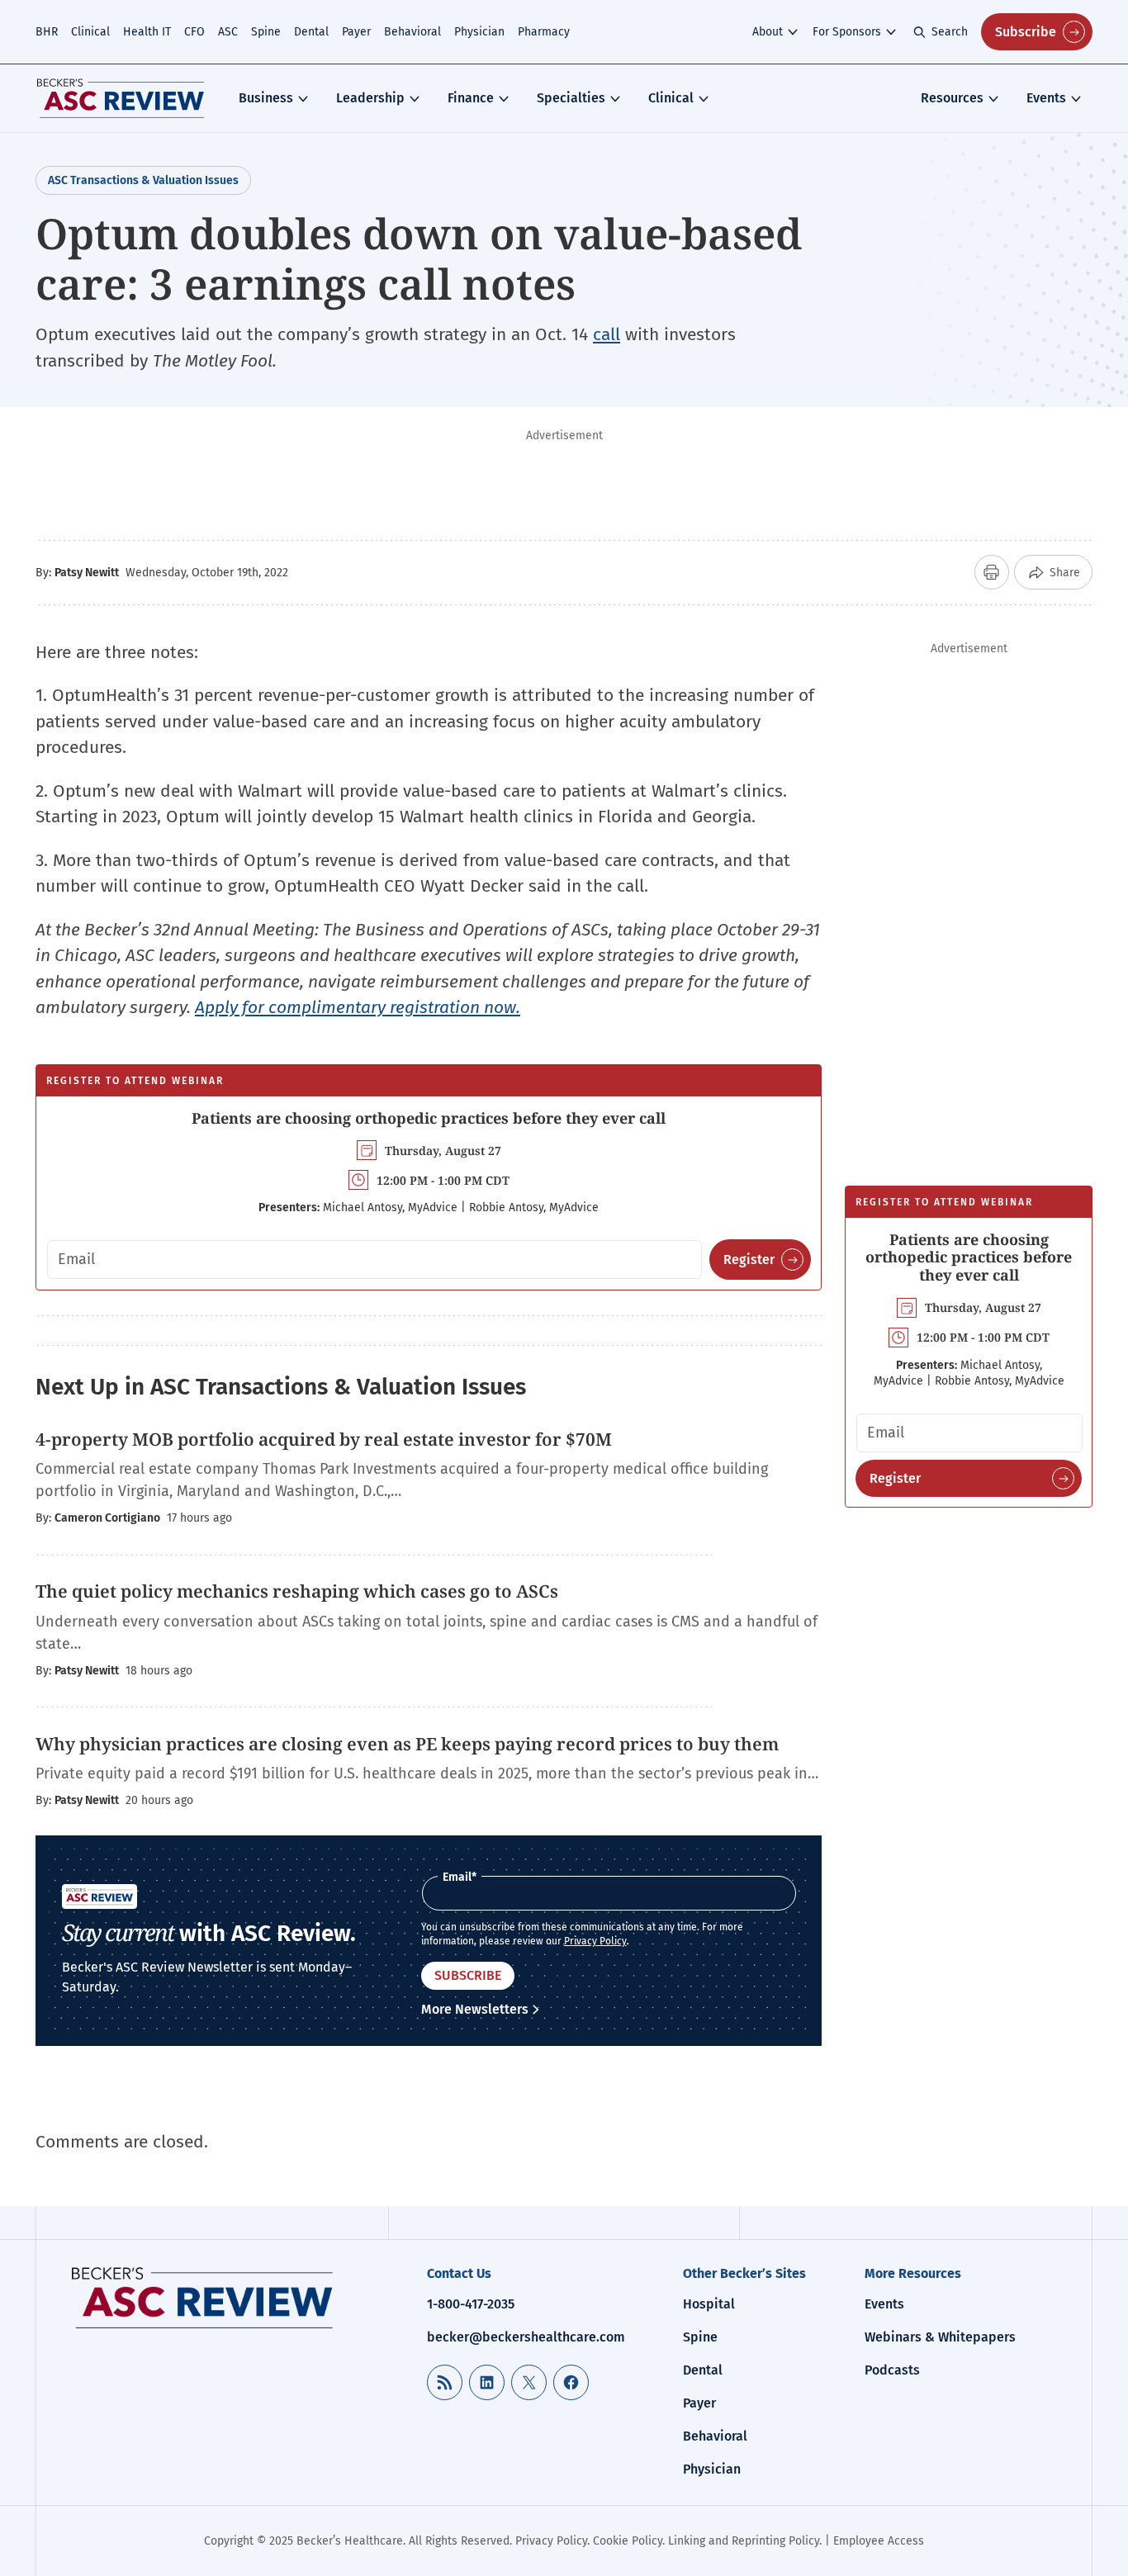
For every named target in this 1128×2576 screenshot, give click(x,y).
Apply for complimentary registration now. (358, 1007)
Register (749, 1260)
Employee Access (879, 2541)
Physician (479, 32)
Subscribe (1026, 32)
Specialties (571, 98)
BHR (47, 32)
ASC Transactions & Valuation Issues (143, 180)
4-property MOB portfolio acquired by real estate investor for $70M (324, 1439)
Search (950, 32)
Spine (266, 32)
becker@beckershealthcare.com (526, 2337)
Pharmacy (544, 32)
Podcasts (892, 2370)
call (607, 334)
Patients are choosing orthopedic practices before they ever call (429, 1118)
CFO (194, 32)
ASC (228, 32)
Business (266, 98)
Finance (471, 98)
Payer (356, 32)
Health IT (147, 32)
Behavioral (412, 32)
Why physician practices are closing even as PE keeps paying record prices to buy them (407, 1744)
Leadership (370, 98)
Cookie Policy (628, 2541)
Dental (311, 32)
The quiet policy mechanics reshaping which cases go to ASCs (297, 1591)
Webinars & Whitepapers (940, 2337)
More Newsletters (475, 2009)
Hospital (709, 2304)
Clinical (90, 32)
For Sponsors (847, 32)
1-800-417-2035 (471, 2304)
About (768, 32)
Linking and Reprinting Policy (744, 2541)
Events (1046, 98)
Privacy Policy (595, 1941)
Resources (952, 98)
